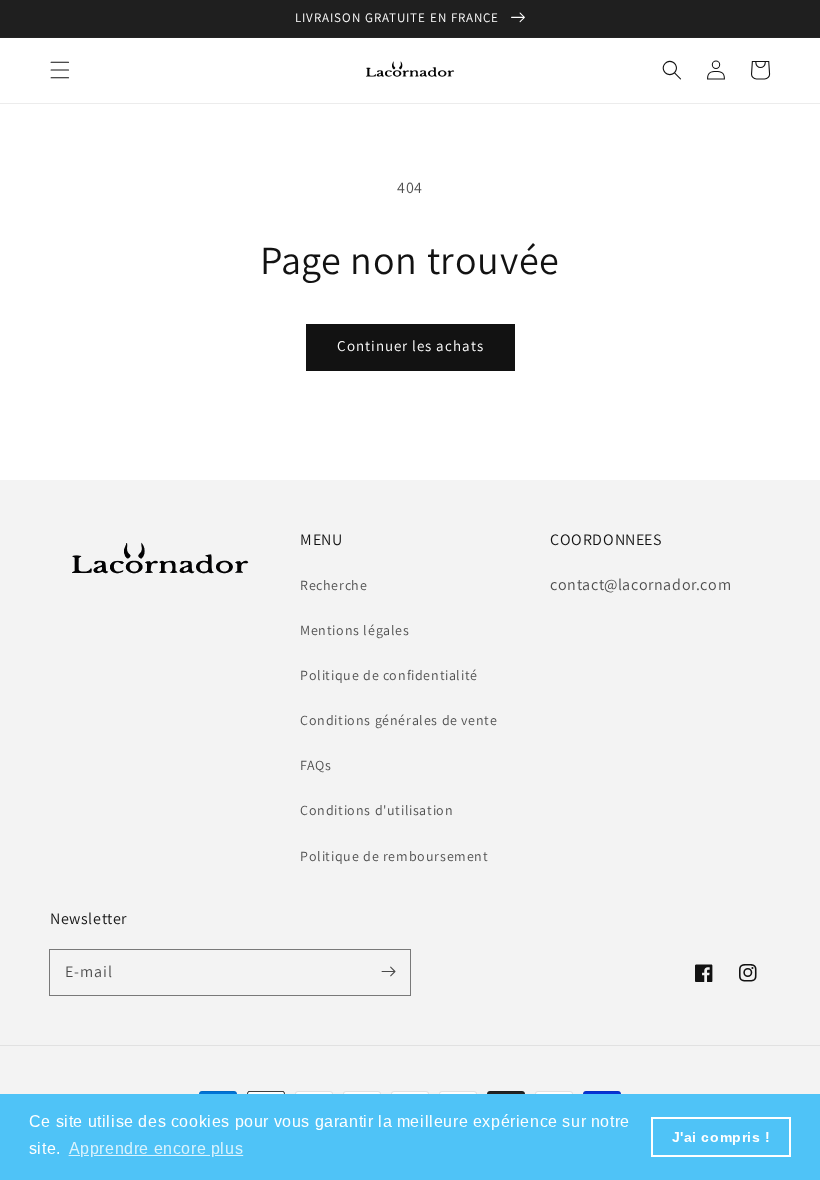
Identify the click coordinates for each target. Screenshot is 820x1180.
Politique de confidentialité (389, 675)
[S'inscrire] (388, 972)
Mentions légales (355, 630)
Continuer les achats (410, 345)
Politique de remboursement (394, 856)
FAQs (315, 765)
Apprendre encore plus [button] (156, 1148)
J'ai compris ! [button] (721, 1137)
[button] (60, 70)
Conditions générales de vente (398, 720)
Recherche (333, 585)
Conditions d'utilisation (376, 810)
